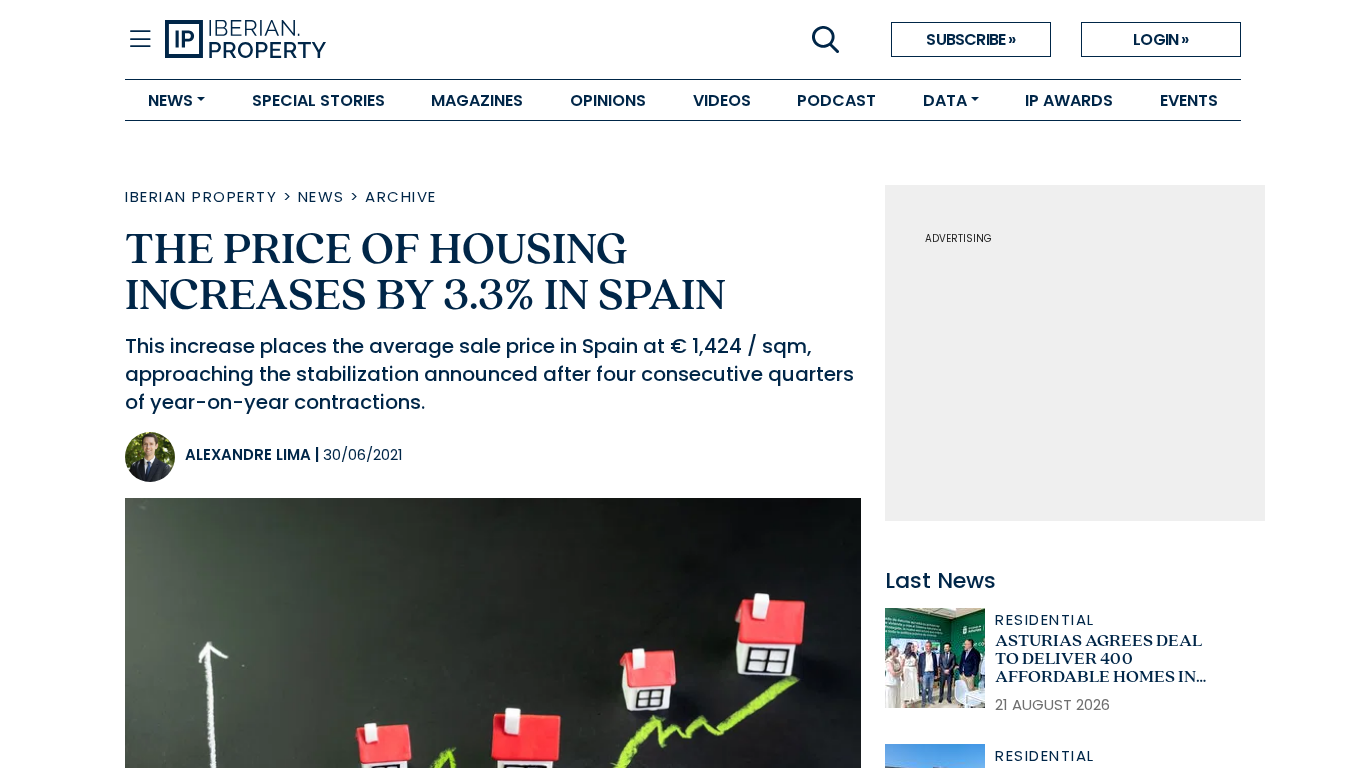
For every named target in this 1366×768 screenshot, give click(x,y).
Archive (401, 196)
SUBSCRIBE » (970, 39)
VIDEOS (722, 100)
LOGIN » (1160, 39)
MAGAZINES (477, 100)
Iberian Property (201, 196)
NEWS (170, 100)
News (321, 196)
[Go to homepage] (424, 40)
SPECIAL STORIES (318, 100)
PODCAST (836, 100)
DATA (945, 100)
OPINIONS (608, 100)
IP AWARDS (1069, 100)
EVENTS (1189, 100)
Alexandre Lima (248, 454)
